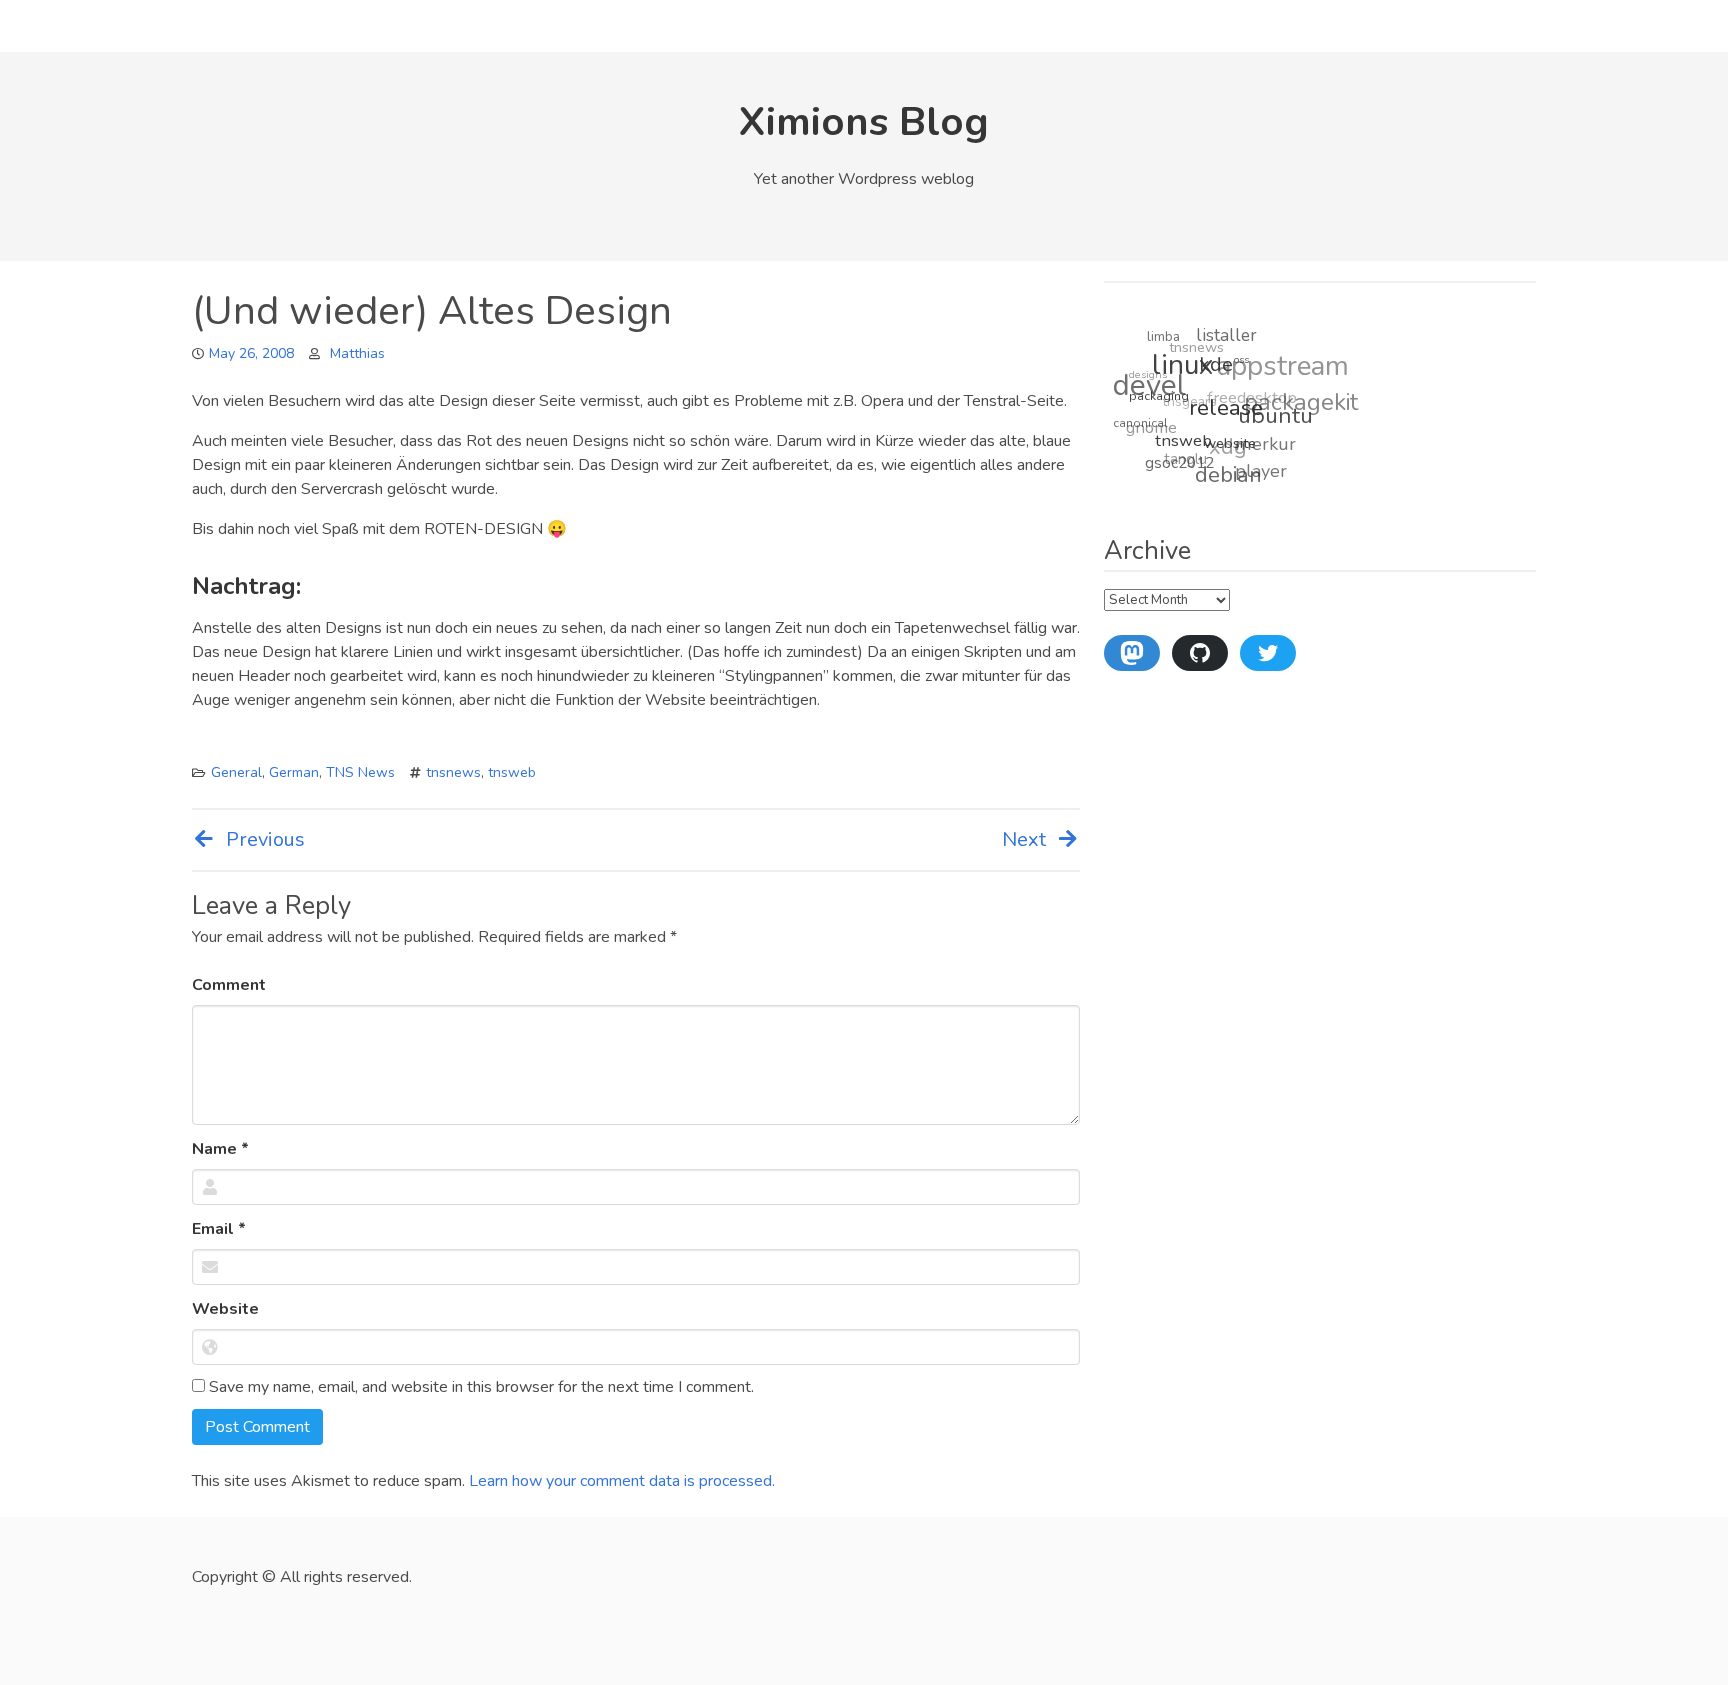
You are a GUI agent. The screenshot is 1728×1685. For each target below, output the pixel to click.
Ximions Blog (864, 122)
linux (1185, 367)
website (1227, 447)
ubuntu (1274, 421)
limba (1167, 335)
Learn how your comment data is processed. (622, 1481)
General (236, 772)
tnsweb (512, 772)
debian (1223, 475)
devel (1151, 381)
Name (220, 1149)
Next (1024, 839)
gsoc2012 (1175, 460)
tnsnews (453, 772)
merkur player (1262, 460)
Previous (265, 839)
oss (1243, 364)
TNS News (360, 772)
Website (225, 1309)
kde (1218, 369)
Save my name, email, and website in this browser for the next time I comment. (479, 1387)
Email (219, 1229)
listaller (1230, 336)
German (294, 772)
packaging (1159, 396)
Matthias (357, 353)
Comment (229, 985)
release (1225, 412)
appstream (1287, 366)
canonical (1138, 419)
